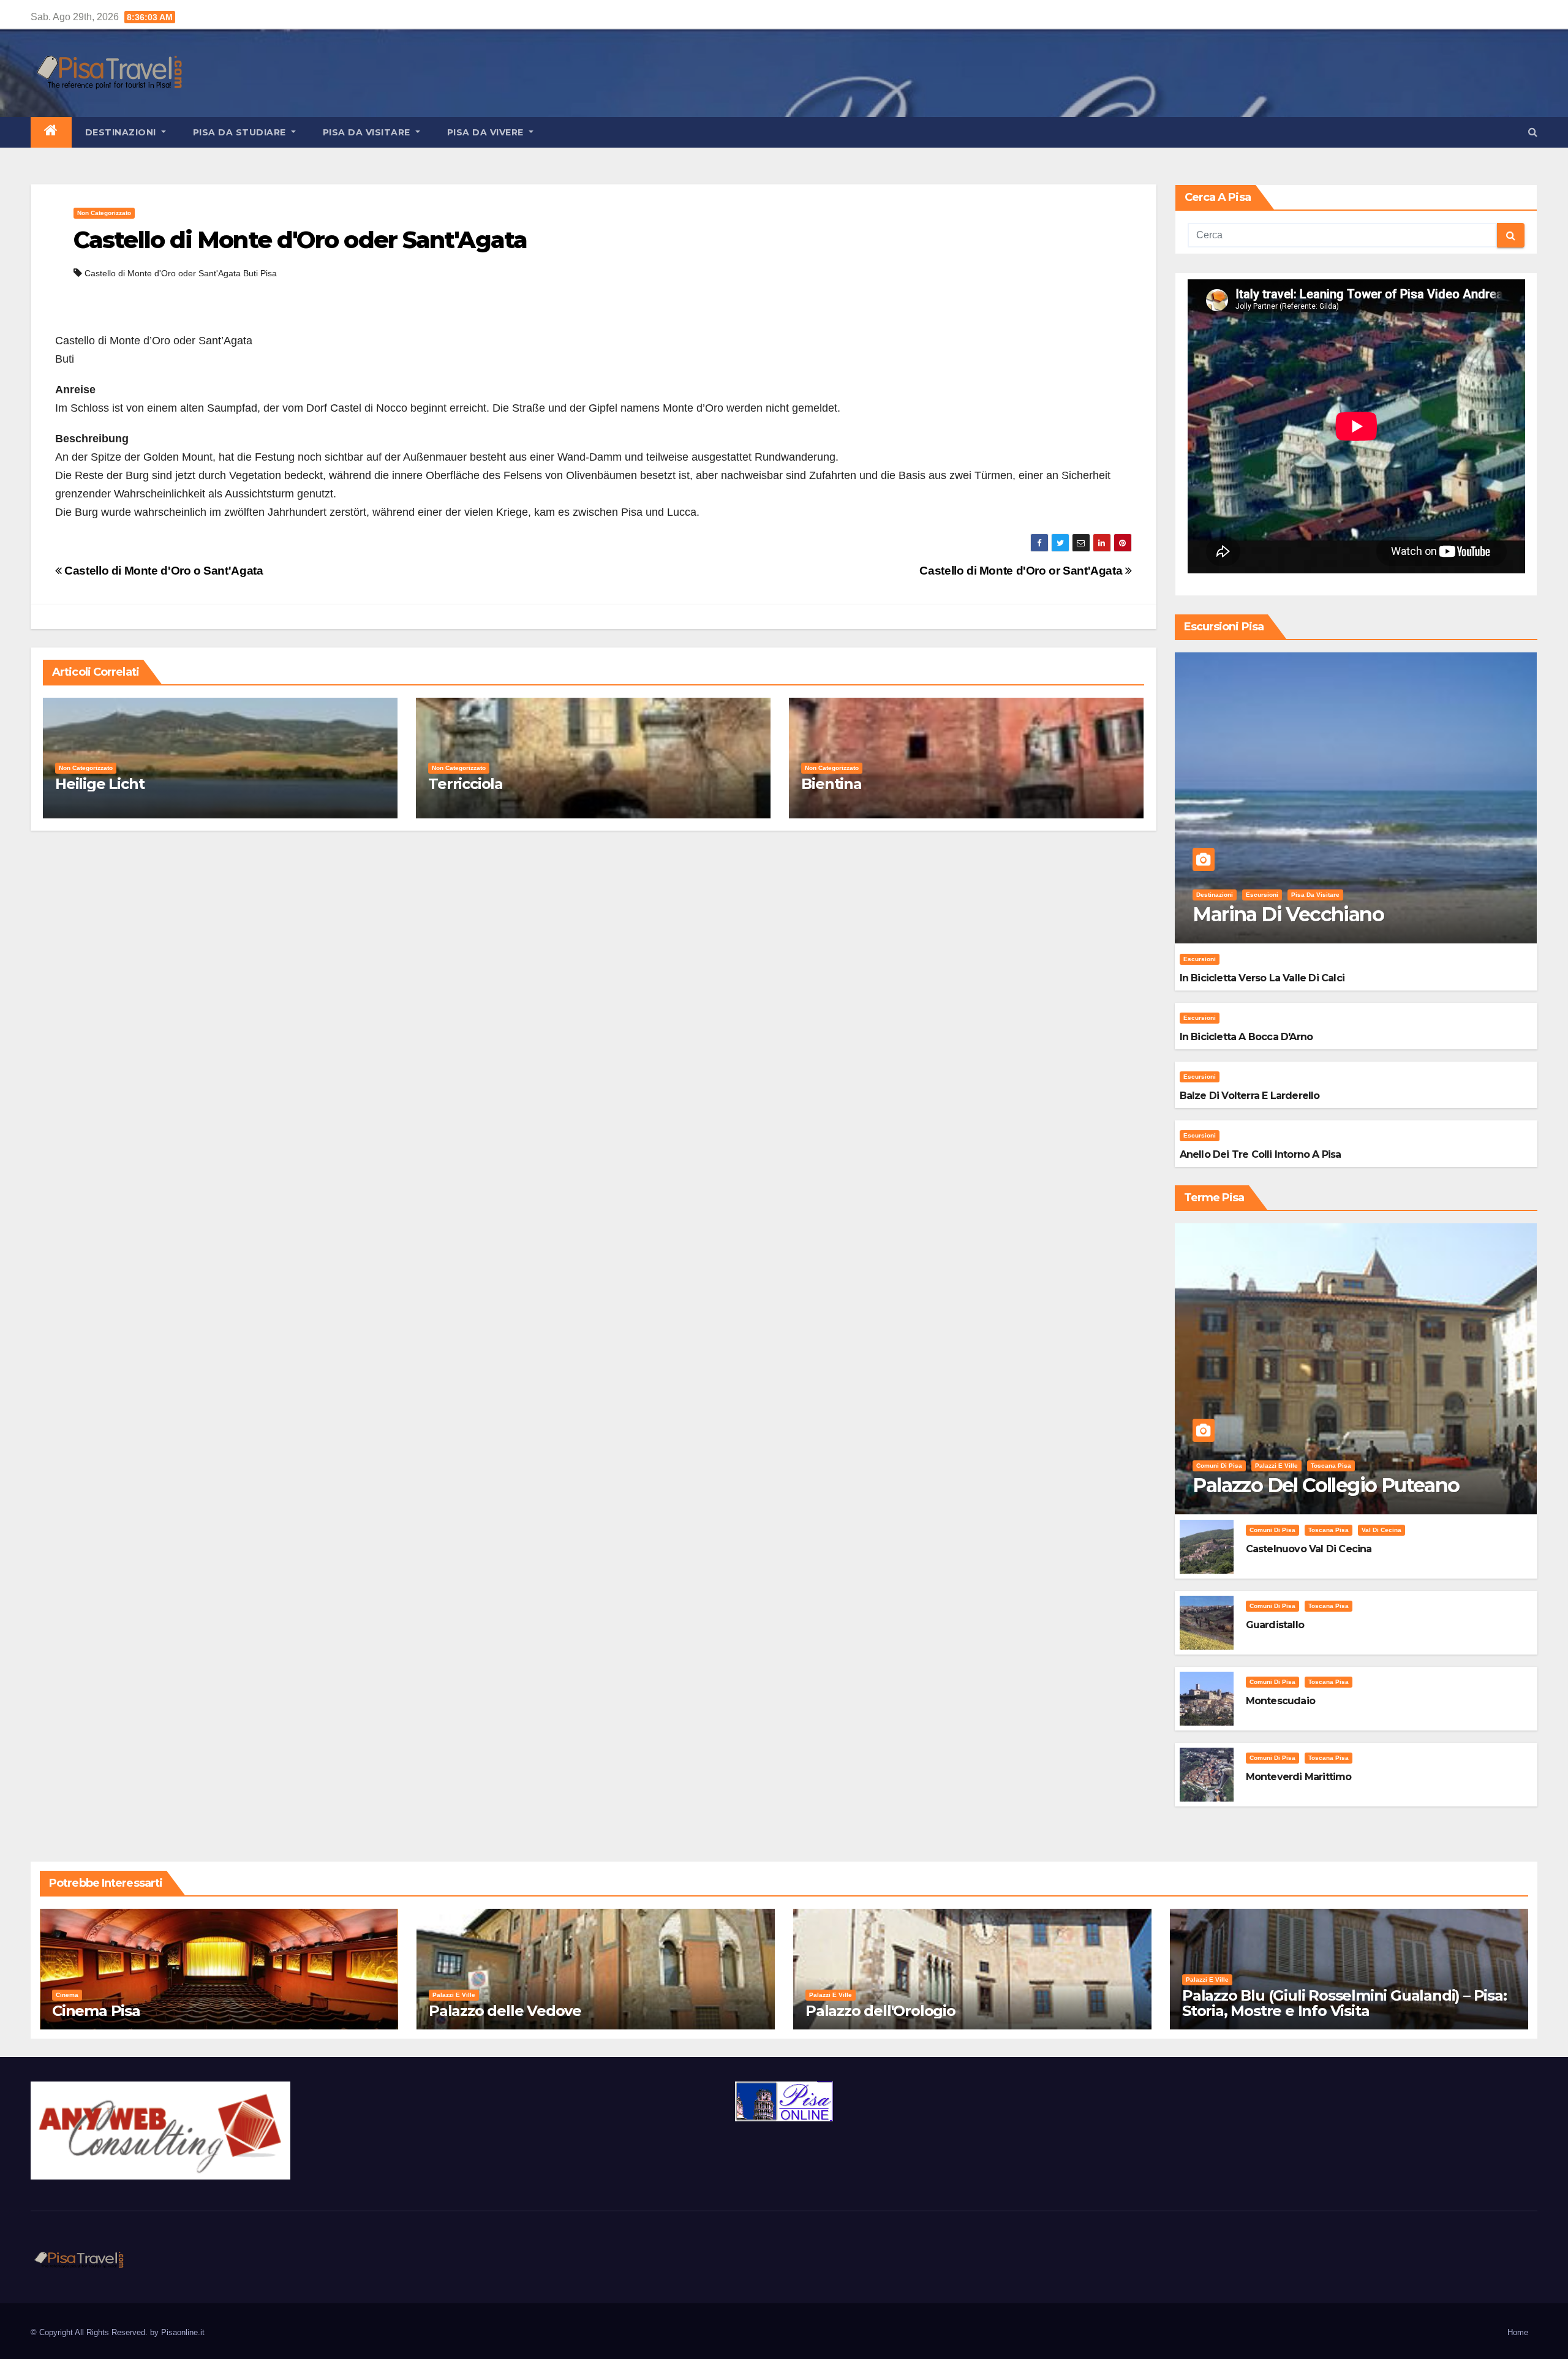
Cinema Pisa (96, 2011)
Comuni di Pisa (1219, 1466)
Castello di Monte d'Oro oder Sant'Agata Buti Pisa (181, 273)
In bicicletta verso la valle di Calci (1262, 978)
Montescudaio (1280, 1701)
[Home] (51, 132)
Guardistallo (1275, 1625)
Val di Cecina (1381, 1530)
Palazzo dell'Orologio (880, 2011)
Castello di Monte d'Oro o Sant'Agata (162, 571)
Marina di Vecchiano (1288, 914)
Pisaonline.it (183, 2332)
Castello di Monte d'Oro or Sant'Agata (1022, 571)
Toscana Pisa (1331, 1466)
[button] (1533, 132)
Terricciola (466, 784)
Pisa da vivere (487, 132)
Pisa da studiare (241, 132)
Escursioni (1262, 895)
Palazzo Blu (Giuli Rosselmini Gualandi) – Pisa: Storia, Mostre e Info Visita (1344, 2003)
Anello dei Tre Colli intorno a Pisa (1261, 1154)
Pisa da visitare (368, 132)
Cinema (67, 1995)
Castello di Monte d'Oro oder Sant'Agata (300, 240)
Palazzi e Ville (1276, 1466)
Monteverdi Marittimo (1299, 1777)
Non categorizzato (104, 213)
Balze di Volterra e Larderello (1250, 1096)
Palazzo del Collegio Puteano (1326, 1485)
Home (1518, 2332)
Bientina (831, 784)
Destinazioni (122, 132)
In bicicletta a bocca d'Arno (1246, 1037)
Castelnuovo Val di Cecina (1309, 1549)
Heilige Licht (100, 784)
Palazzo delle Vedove (505, 2011)
